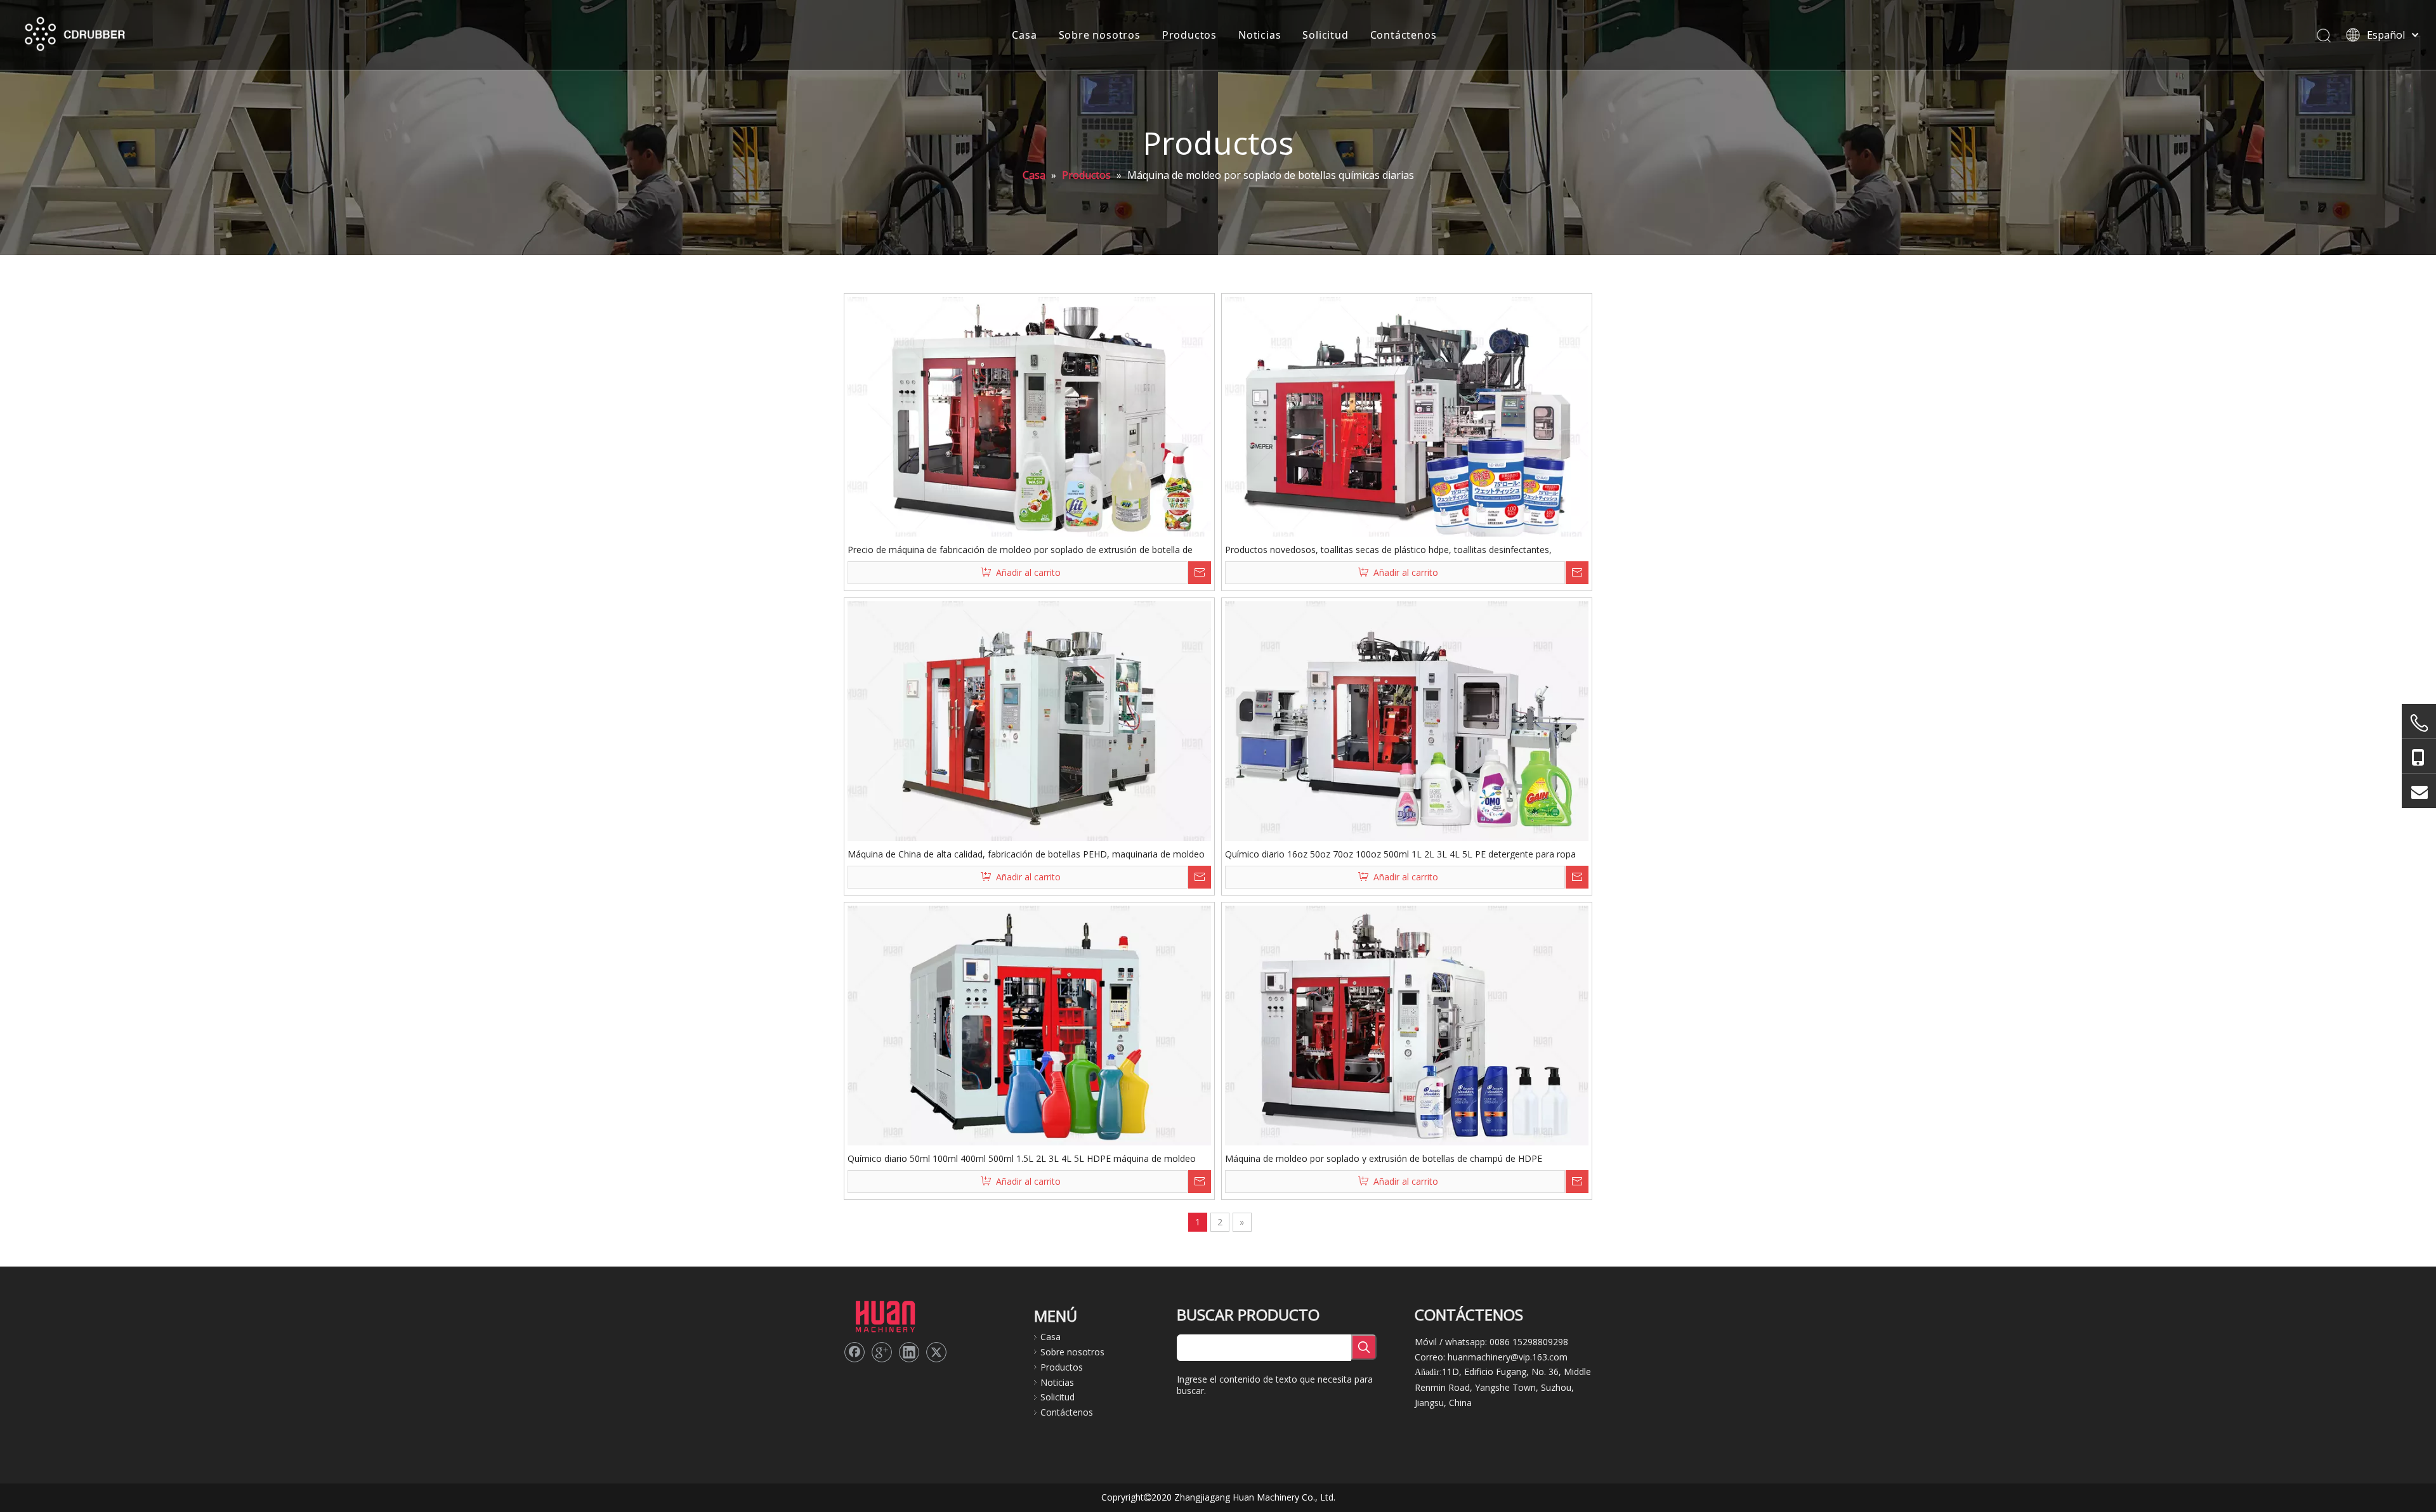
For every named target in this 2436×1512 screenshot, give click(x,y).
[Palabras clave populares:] (1364, 1347)
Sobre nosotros (1100, 35)
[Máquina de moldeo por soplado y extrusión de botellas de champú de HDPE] (1407, 1026)
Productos (1189, 35)
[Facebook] (855, 1352)
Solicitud (1325, 35)
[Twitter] (936, 1352)
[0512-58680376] (2419, 723)
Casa (1024, 35)
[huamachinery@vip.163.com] (2419, 791)
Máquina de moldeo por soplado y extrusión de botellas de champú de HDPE (1384, 1158)
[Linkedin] (909, 1352)
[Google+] (882, 1352)
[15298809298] (2419, 756)
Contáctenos (1404, 35)
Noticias (1260, 35)
